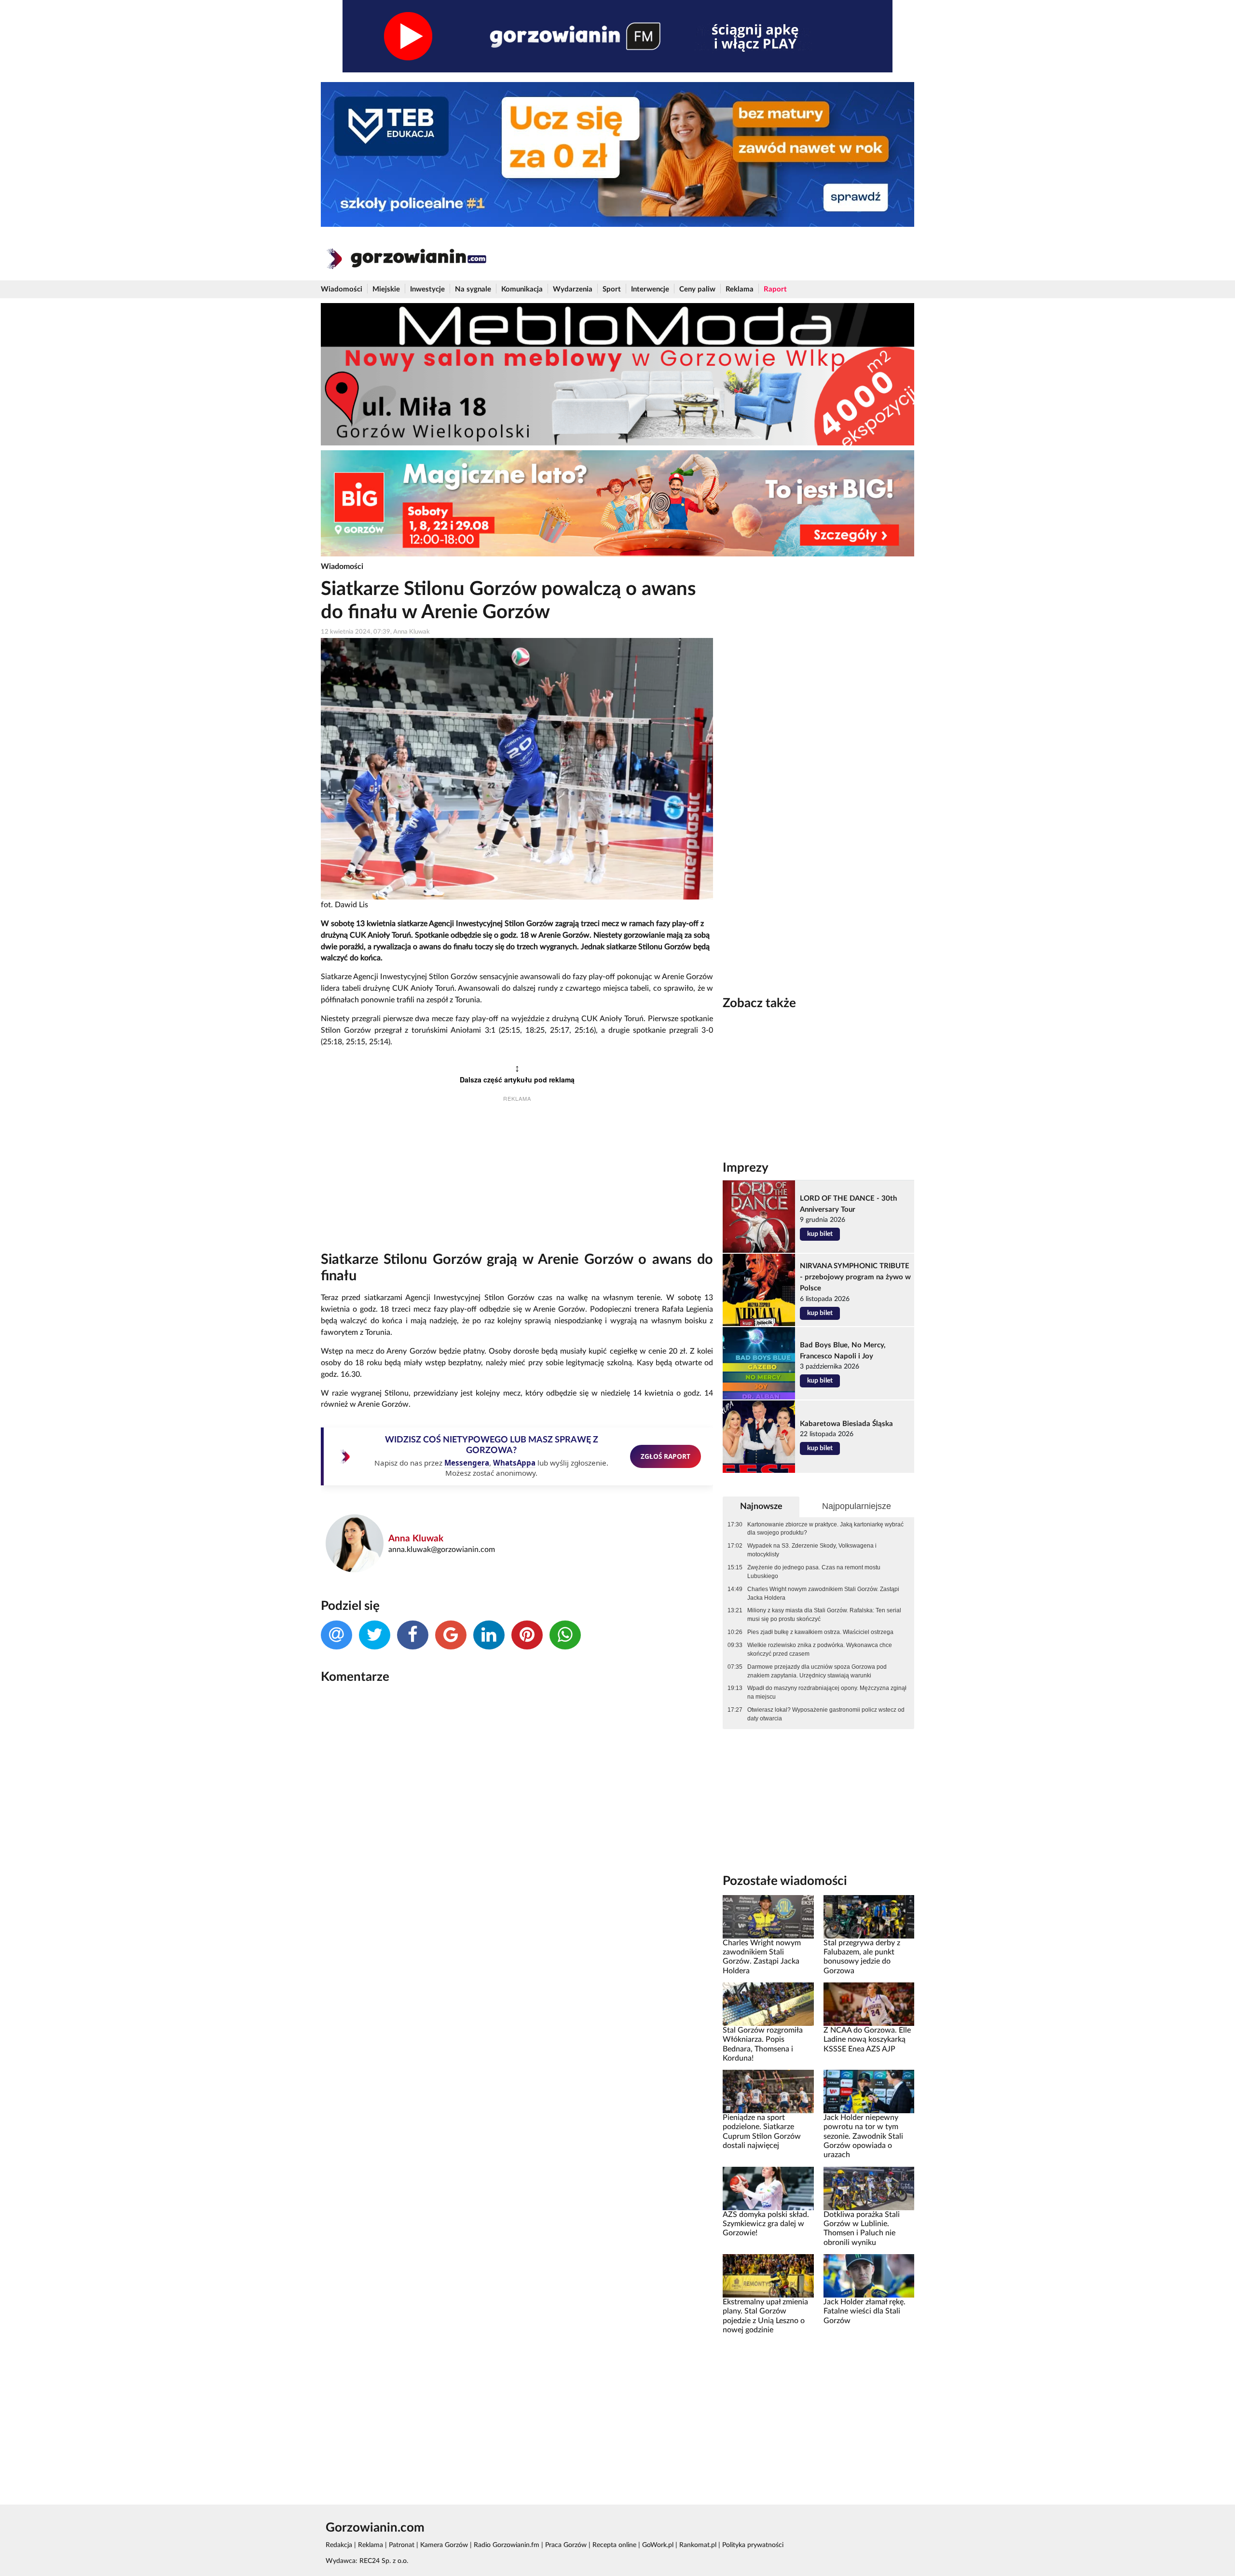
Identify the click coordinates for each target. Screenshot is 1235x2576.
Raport (775, 289)
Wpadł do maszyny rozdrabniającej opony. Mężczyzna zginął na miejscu (827, 1692)
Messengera (467, 1463)
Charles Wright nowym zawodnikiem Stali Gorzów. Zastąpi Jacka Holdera (823, 1593)
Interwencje (650, 289)
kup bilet (820, 1234)
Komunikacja (522, 289)
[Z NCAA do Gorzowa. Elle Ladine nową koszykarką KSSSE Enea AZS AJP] (869, 2004)
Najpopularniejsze (857, 1506)
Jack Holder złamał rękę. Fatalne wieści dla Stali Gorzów (864, 2311)
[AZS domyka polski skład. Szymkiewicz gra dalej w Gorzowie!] (768, 2188)
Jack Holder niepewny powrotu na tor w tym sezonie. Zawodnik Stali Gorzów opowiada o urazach (863, 2136)
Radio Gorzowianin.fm (507, 2545)
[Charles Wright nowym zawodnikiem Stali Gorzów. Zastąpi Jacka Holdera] (768, 1916)
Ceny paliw (697, 289)
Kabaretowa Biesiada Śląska (846, 1424)
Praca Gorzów (566, 2545)
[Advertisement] (517, 1179)
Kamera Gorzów (444, 2545)
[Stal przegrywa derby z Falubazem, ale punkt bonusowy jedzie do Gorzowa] (869, 1916)
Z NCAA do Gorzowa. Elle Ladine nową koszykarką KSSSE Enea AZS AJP (867, 2040)
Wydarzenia (573, 289)
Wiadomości (342, 289)
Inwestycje (427, 289)
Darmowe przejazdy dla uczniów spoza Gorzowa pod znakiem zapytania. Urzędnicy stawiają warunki (817, 1671)
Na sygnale (473, 289)
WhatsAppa (514, 1463)
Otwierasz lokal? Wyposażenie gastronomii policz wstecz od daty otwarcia (826, 1714)
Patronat (402, 2545)
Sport (612, 289)
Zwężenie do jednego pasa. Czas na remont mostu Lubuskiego (814, 1572)
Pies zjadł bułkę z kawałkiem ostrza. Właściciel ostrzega (820, 1632)
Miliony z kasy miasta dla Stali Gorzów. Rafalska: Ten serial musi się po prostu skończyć (824, 1615)
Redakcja (339, 2545)
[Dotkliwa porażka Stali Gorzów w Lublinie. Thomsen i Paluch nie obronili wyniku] (869, 2188)
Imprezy (746, 1168)
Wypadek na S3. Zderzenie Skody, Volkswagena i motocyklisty (812, 1550)
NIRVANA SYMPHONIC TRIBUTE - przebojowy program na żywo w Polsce (855, 1277)
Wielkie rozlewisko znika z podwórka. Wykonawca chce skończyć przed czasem (820, 1649)
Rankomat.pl (698, 2545)
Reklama (740, 289)
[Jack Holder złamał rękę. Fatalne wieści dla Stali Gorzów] (869, 2276)
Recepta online (614, 2545)
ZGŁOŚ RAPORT (666, 1456)
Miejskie (386, 289)
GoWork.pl (658, 2545)
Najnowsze (761, 1506)
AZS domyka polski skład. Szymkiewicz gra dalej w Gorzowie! (766, 2224)
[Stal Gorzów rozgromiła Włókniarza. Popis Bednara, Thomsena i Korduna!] (768, 2004)
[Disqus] (517, 1820)
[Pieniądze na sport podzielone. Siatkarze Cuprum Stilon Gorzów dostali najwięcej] (768, 2091)
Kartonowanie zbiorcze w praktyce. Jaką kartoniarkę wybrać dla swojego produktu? (825, 1529)
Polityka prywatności (753, 2545)
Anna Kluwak (416, 1539)
